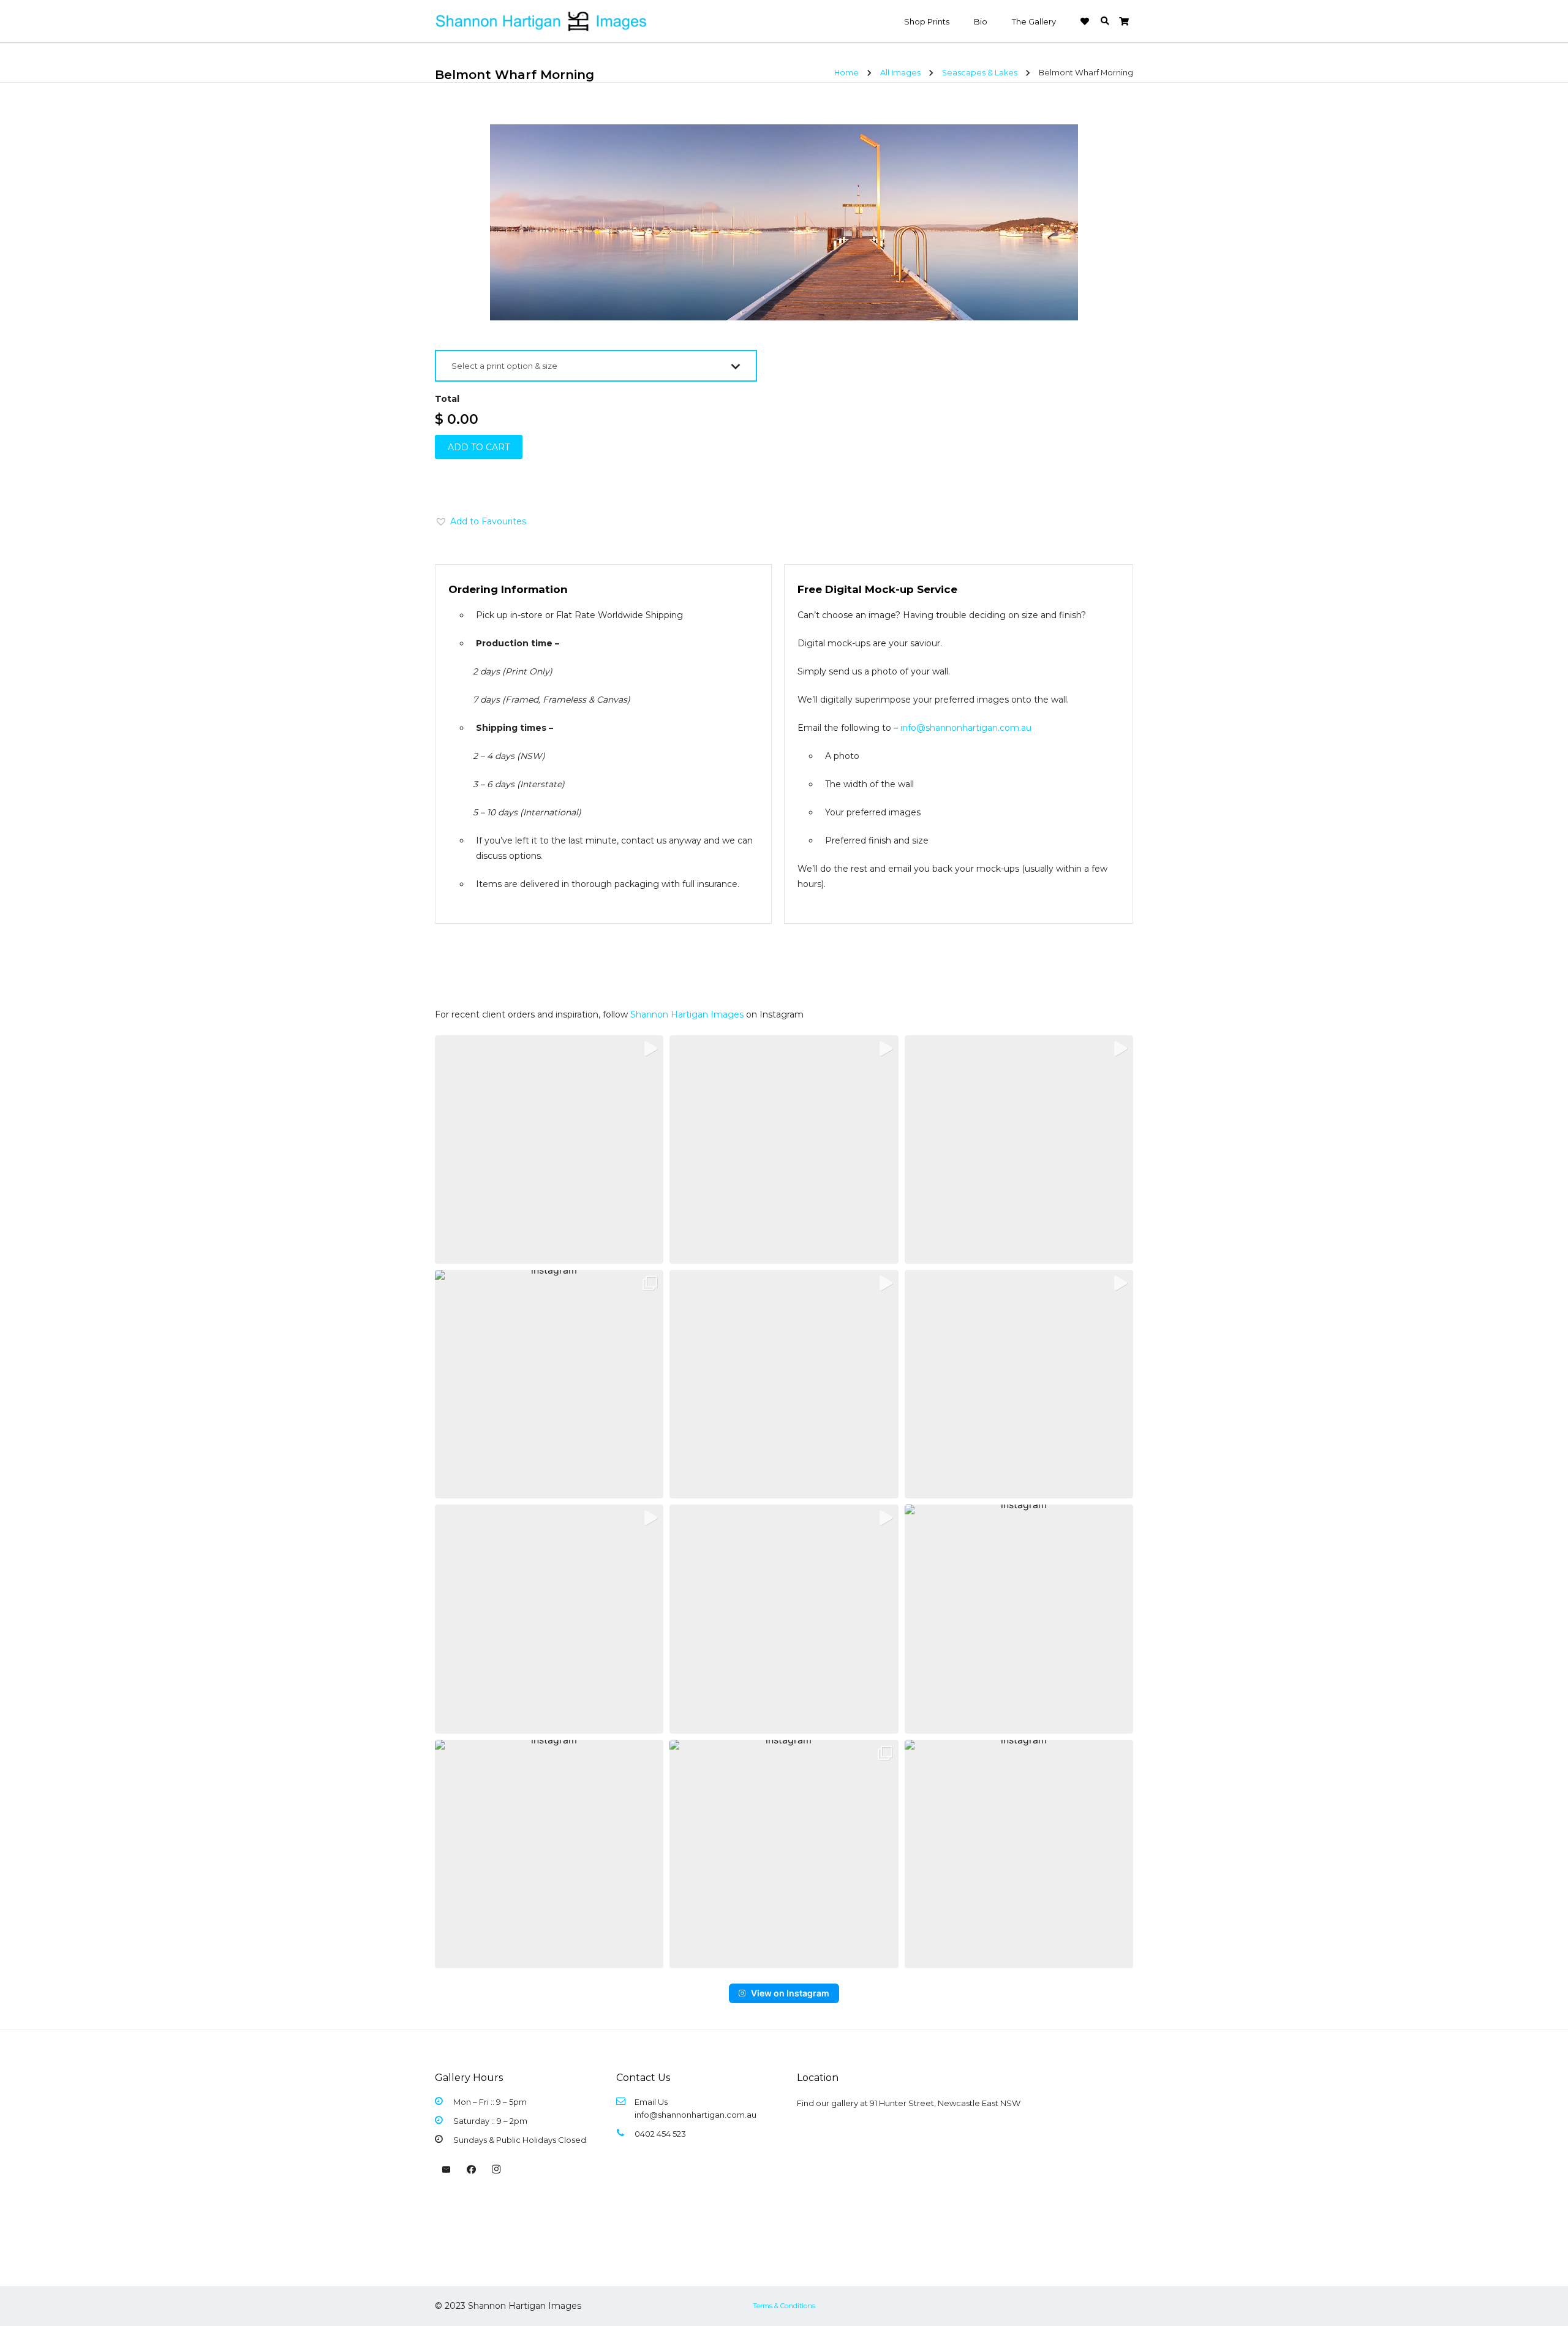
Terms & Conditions (784, 2306)
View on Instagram (790, 1993)
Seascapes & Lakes (980, 73)
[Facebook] (472, 2170)
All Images (900, 73)
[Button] (1085, 21)
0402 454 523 (660, 2134)
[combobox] (596, 366)
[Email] (447, 2170)
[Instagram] (496, 2170)
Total (447, 399)
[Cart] (1124, 21)
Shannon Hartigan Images (687, 1014)
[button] (1105, 21)
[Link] (542, 21)
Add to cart (479, 447)
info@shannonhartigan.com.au (966, 728)
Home (846, 73)
